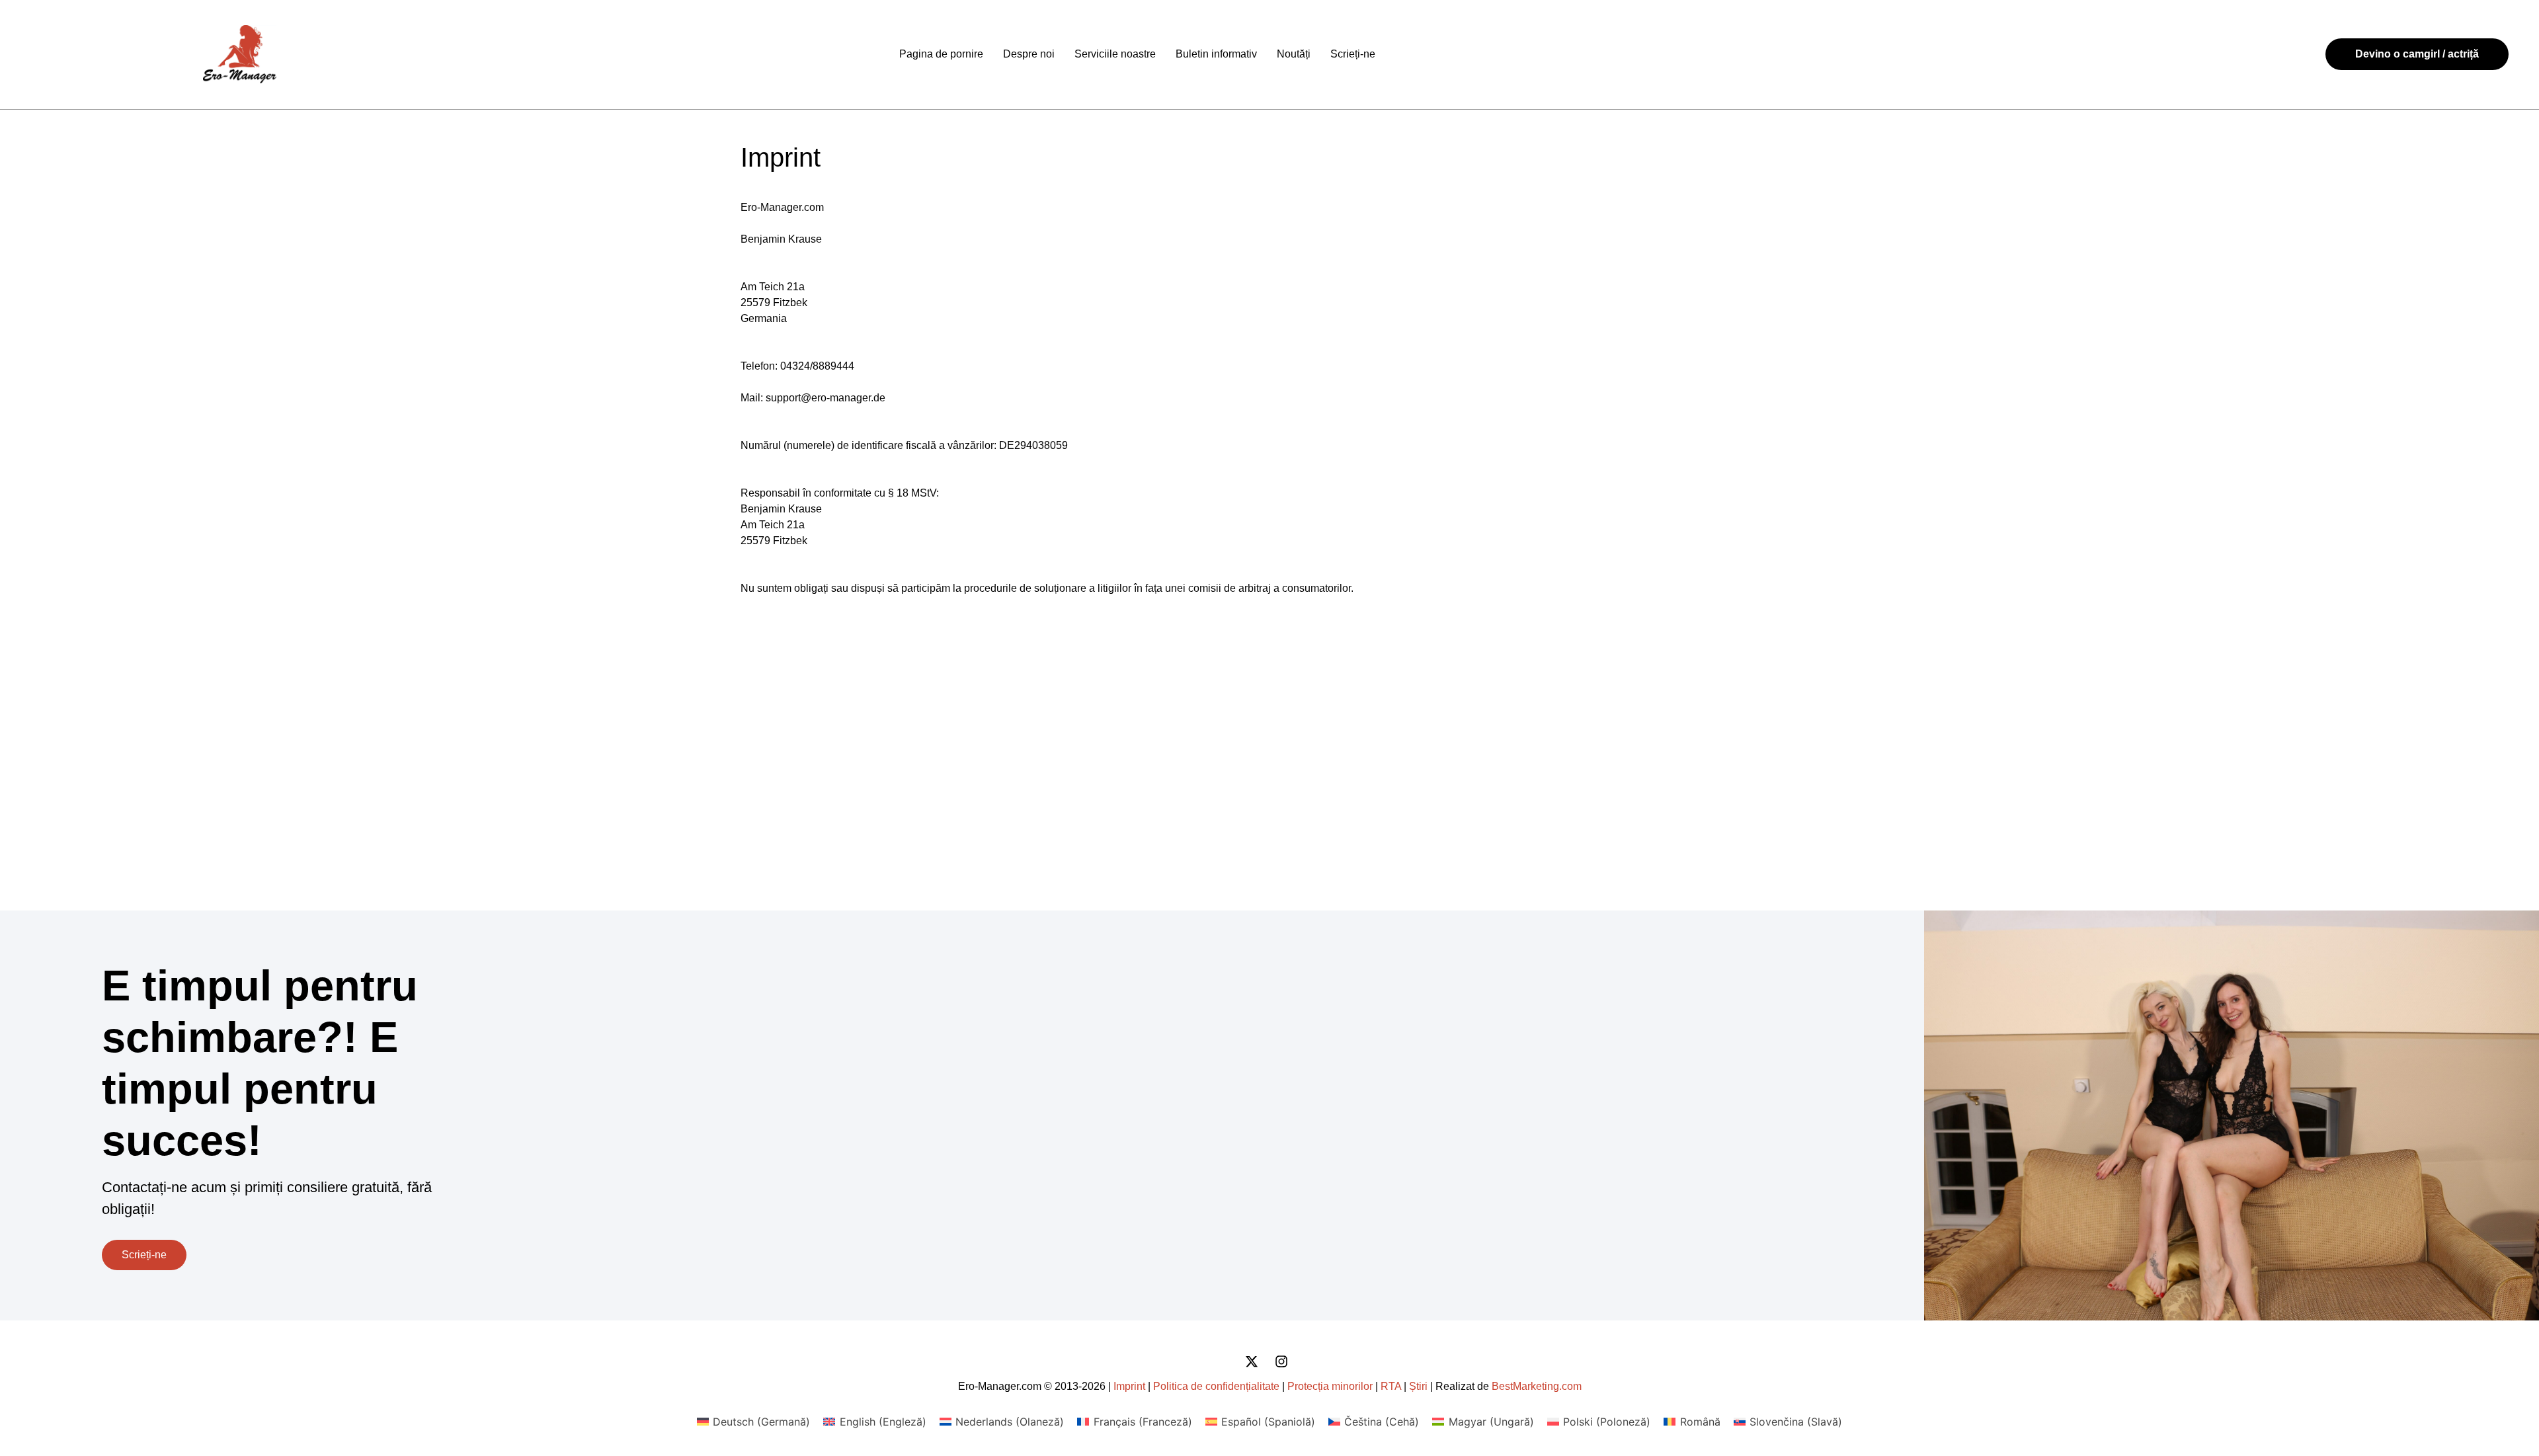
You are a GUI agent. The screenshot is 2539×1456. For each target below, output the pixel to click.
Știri (1418, 1386)
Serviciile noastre (1115, 54)
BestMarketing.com (1537, 1386)
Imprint (1129, 1386)
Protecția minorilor (1330, 1386)
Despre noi (1029, 54)
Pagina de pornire (941, 54)
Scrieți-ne (1353, 54)
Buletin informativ (1216, 54)
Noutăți (1294, 54)
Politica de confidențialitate (1216, 1386)
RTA (1391, 1386)
